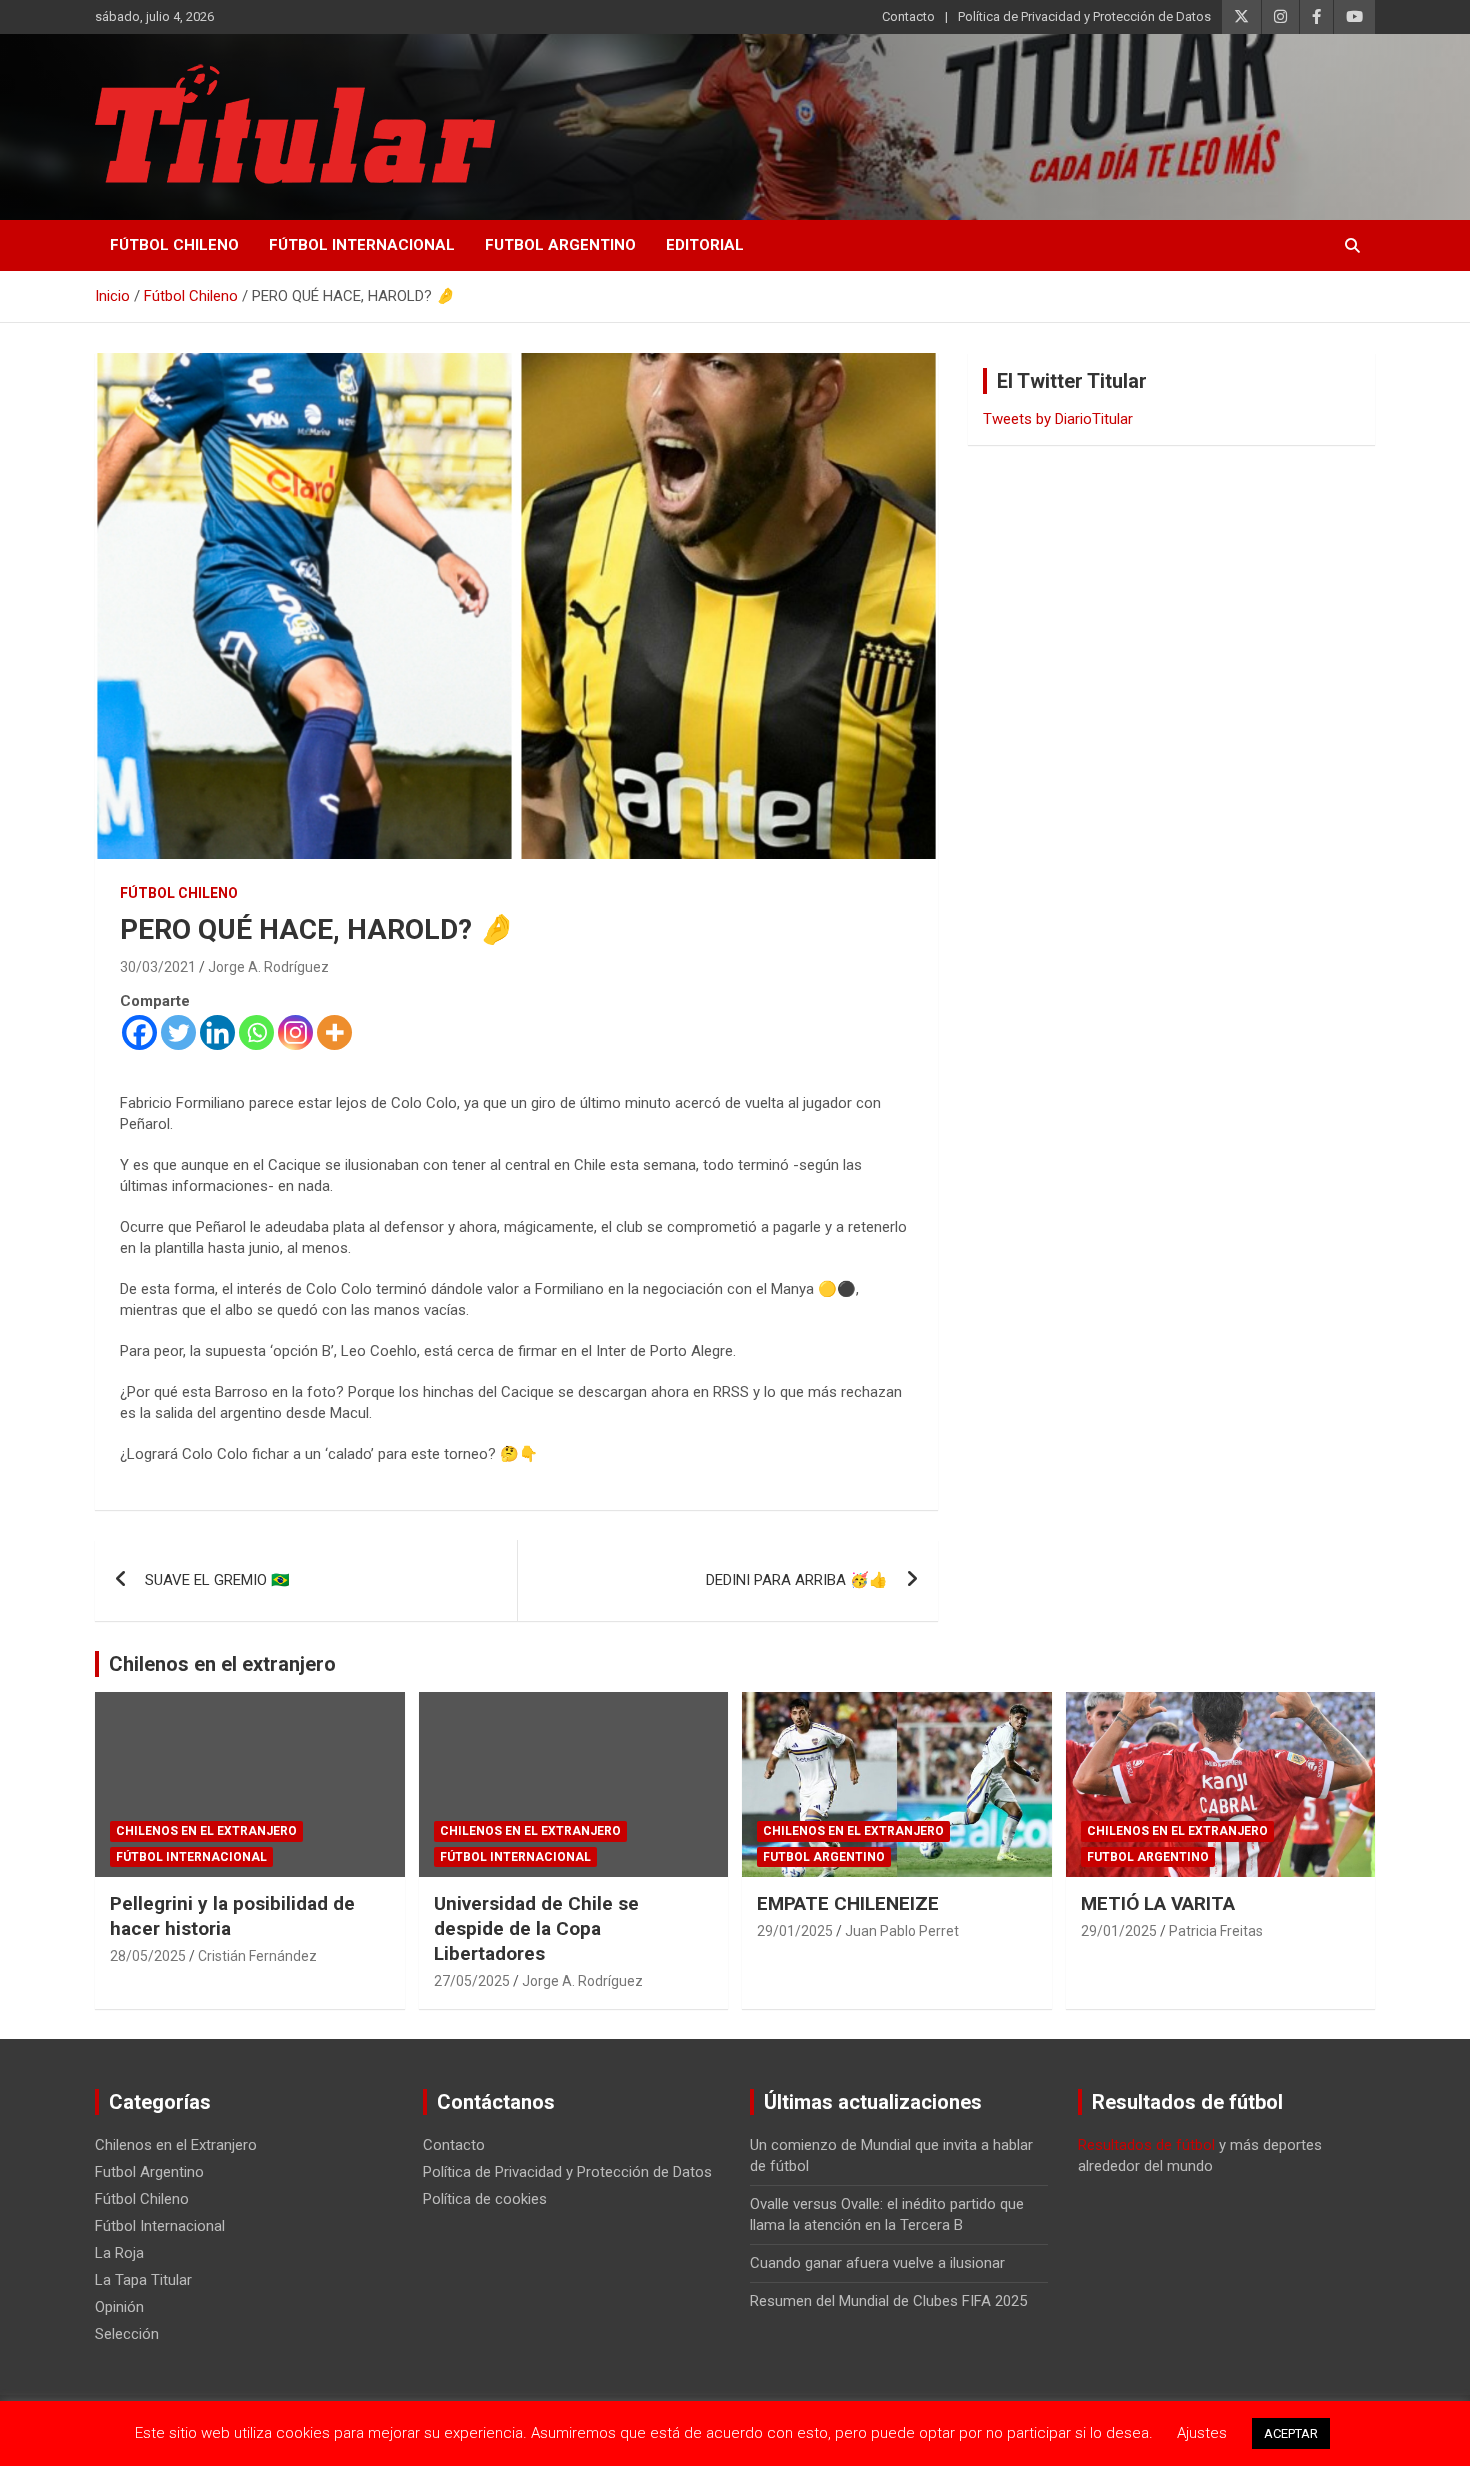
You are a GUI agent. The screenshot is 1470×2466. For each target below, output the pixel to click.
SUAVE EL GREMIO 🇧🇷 (217, 1580)
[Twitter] (178, 1032)
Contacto (908, 16)
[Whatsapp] (256, 1032)
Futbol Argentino (560, 245)
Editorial (705, 245)
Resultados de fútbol (1146, 2145)
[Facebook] (139, 1032)
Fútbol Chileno (174, 245)
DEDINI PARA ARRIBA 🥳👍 (797, 1580)
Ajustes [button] (1202, 2433)
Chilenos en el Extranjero (206, 1831)
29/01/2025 (795, 1931)
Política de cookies (485, 2199)
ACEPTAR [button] (1291, 2433)
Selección (127, 2334)
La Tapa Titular (143, 2280)
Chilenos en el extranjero (222, 1664)
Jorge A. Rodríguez (268, 967)
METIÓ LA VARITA (1158, 1903)
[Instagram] (295, 1032)
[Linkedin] (217, 1032)
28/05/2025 (148, 1956)
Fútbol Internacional (362, 245)
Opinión (119, 2307)
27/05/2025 (472, 1981)
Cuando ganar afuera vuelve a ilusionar (877, 2263)
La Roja (119, 2253)
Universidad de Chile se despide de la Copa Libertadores (536, 1928)
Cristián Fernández (257, 1956)
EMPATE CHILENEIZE (848, 1903)
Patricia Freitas (1216, 1931)
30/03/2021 (158, 967)
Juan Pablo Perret (902, 1931)
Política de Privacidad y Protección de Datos (1084, 16)
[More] (334, 1032)
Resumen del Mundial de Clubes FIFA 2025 (888, 2301)
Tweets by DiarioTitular (1058, 419)
